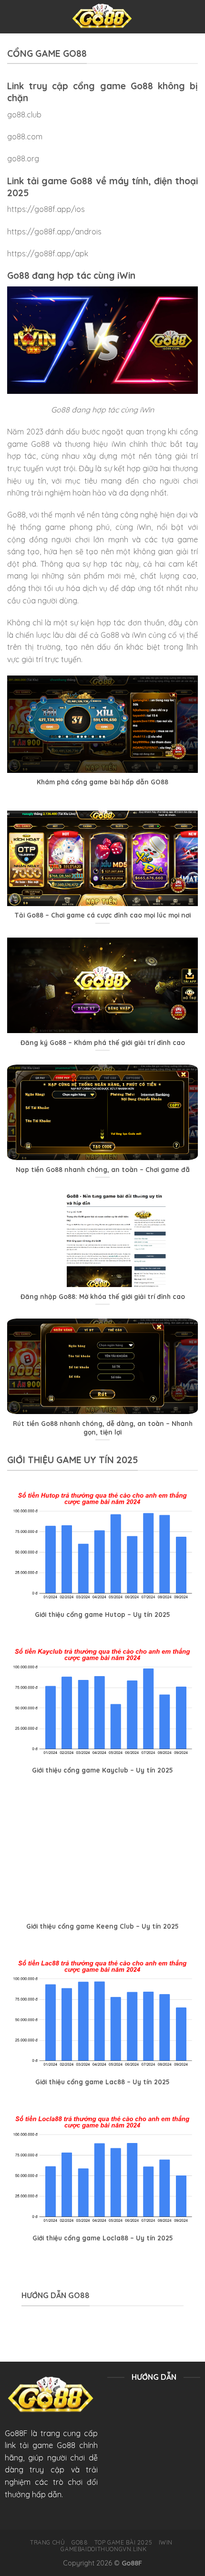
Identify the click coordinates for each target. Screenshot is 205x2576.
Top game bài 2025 (123, 2542)
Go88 (80, 2542)
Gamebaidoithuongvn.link (103, 2549)
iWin (166, 2542)
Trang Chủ (48, 2542)
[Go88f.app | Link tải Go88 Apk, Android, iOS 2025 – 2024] (103, 17)
